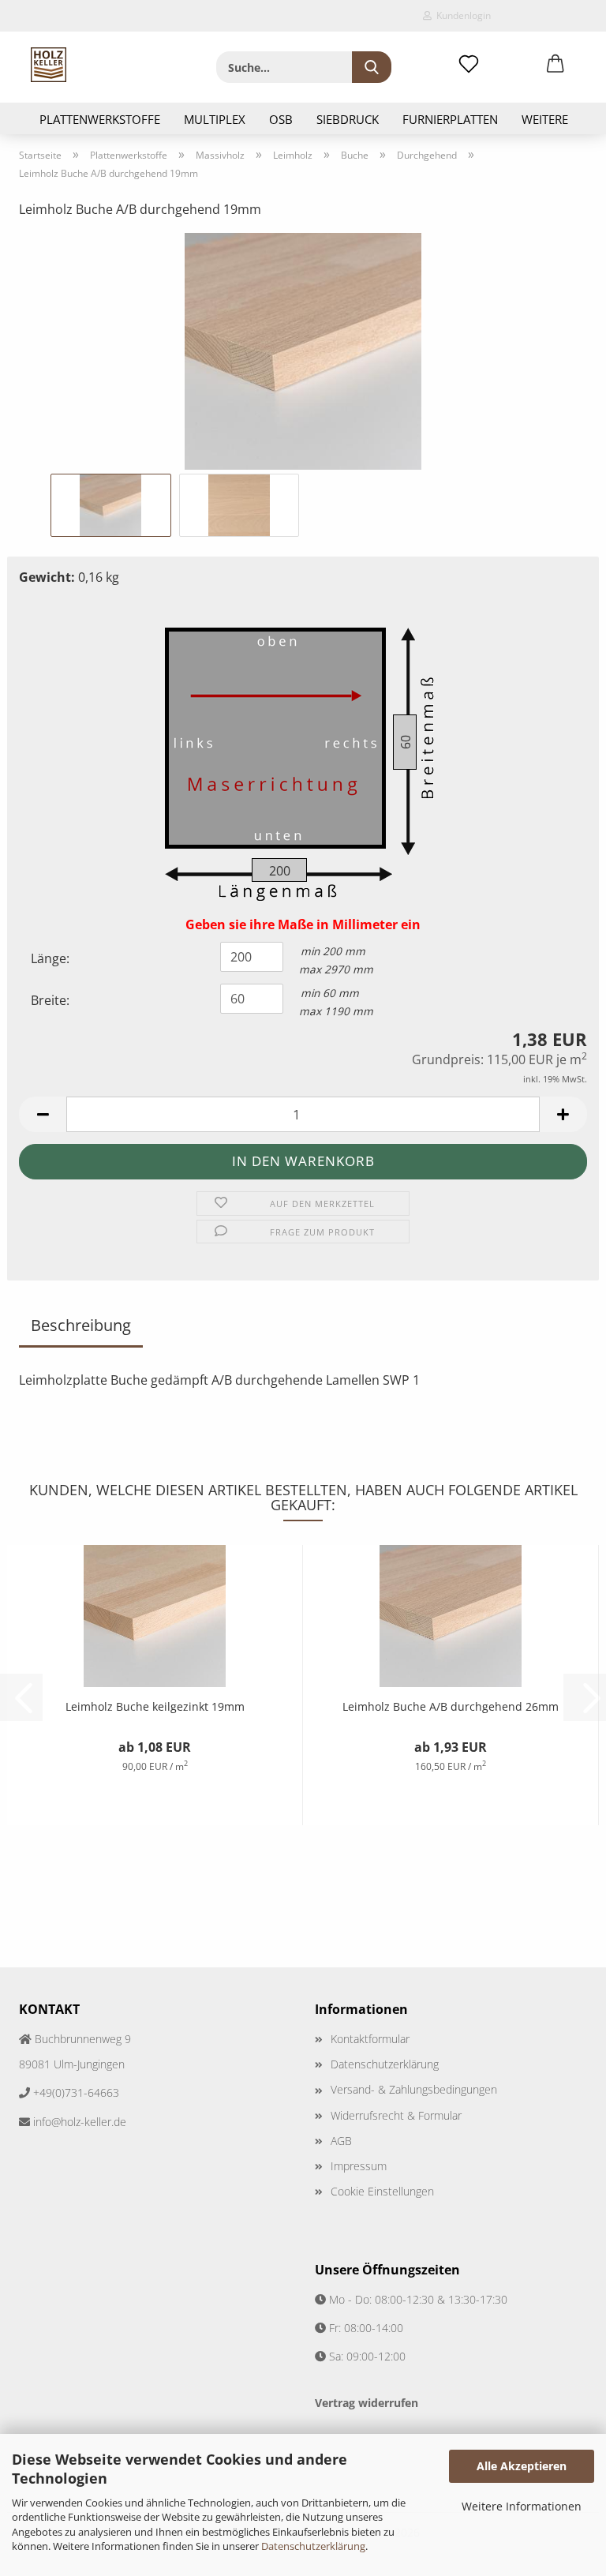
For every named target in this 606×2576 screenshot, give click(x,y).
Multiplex (215, 119)
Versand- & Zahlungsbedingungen (414, 2089)
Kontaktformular (370, 2039)
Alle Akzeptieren (522, 2466)
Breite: (50, 1000)
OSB (281, 119)
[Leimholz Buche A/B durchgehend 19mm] (303, 350)
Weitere (545, 119)
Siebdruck (348, 119)
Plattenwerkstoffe (100, 119)
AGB (341, 2141)
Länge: (50, 958)
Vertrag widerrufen (367, 2403)
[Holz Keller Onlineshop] (49, 65)
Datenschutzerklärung (313, 2546)
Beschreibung (81, 1325)
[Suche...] (372, 67)
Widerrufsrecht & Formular (396, 2115)
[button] (555, 65)
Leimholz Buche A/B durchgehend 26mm (451, 1706)
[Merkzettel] (469, 65)
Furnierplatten (450, 119)
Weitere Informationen (522, 2506)
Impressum (359, 2166)
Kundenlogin (461, 15)
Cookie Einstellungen (382, 2191)
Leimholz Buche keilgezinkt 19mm (155, 1706)
